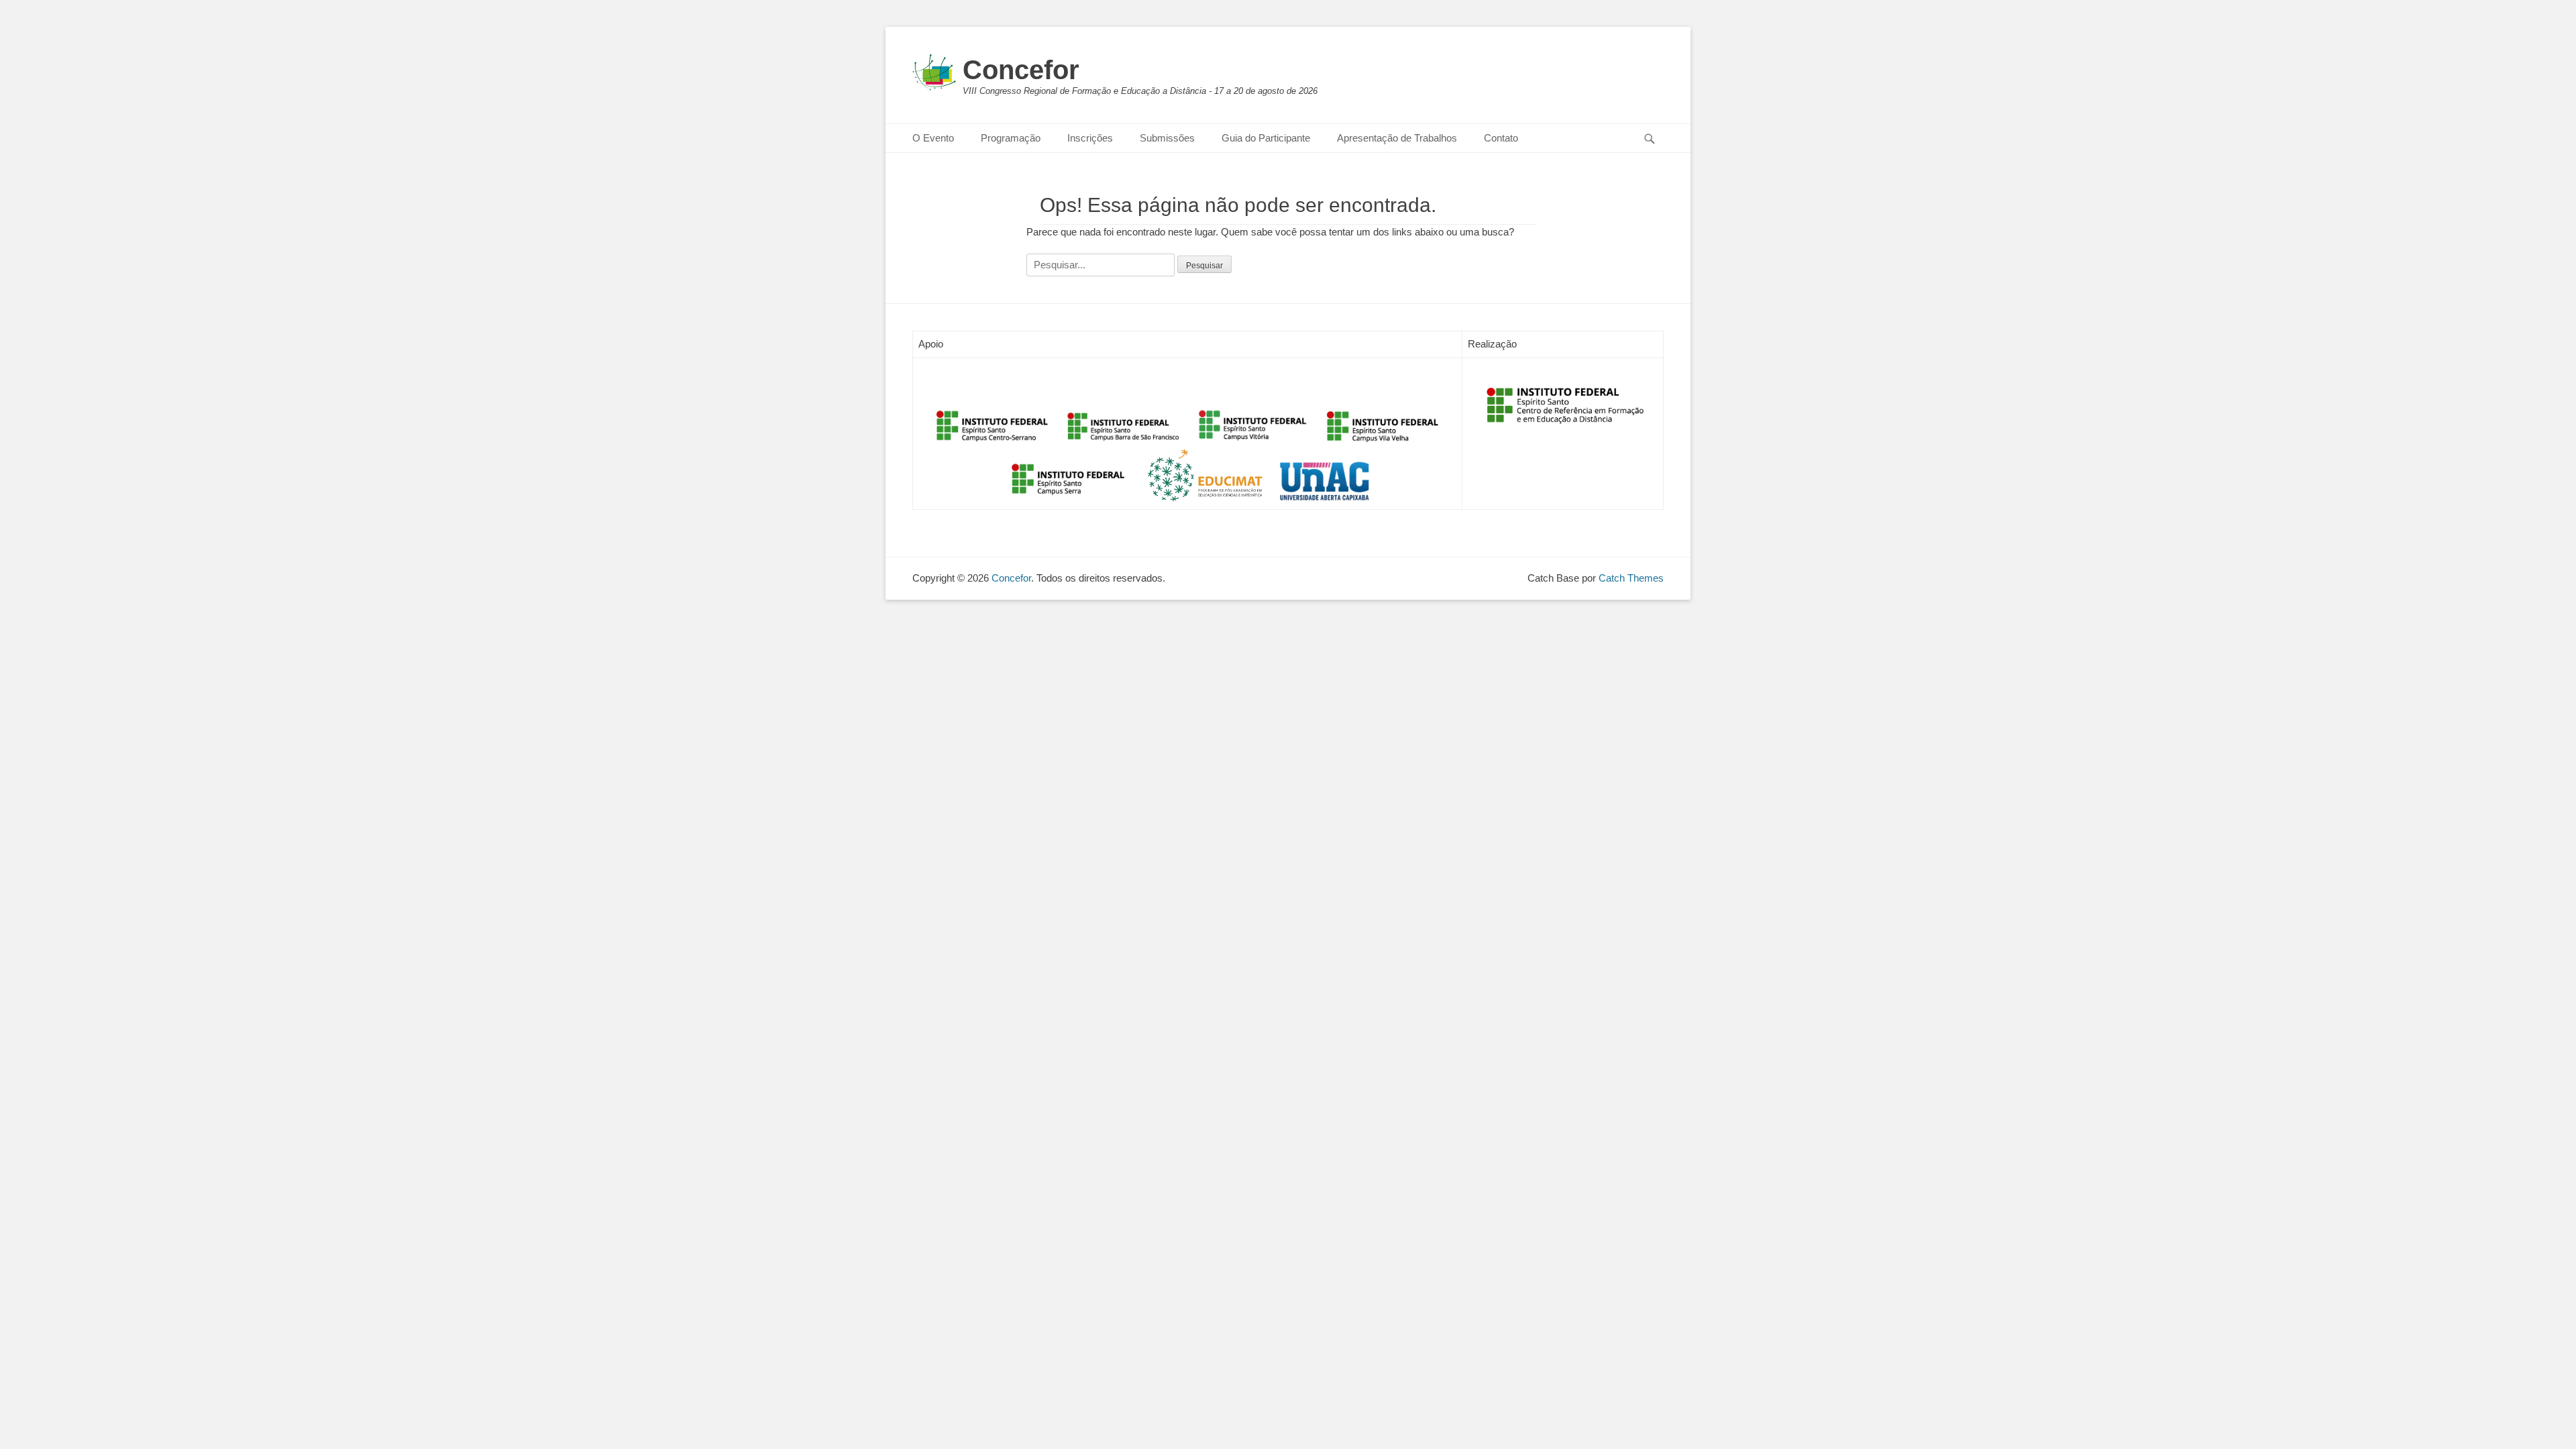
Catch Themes (1631, 578)
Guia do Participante (1266, 138)
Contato (1501, 138)
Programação (1011, 138)
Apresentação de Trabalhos (1397, 138)
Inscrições (1090, 138)
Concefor (1021, 70)
